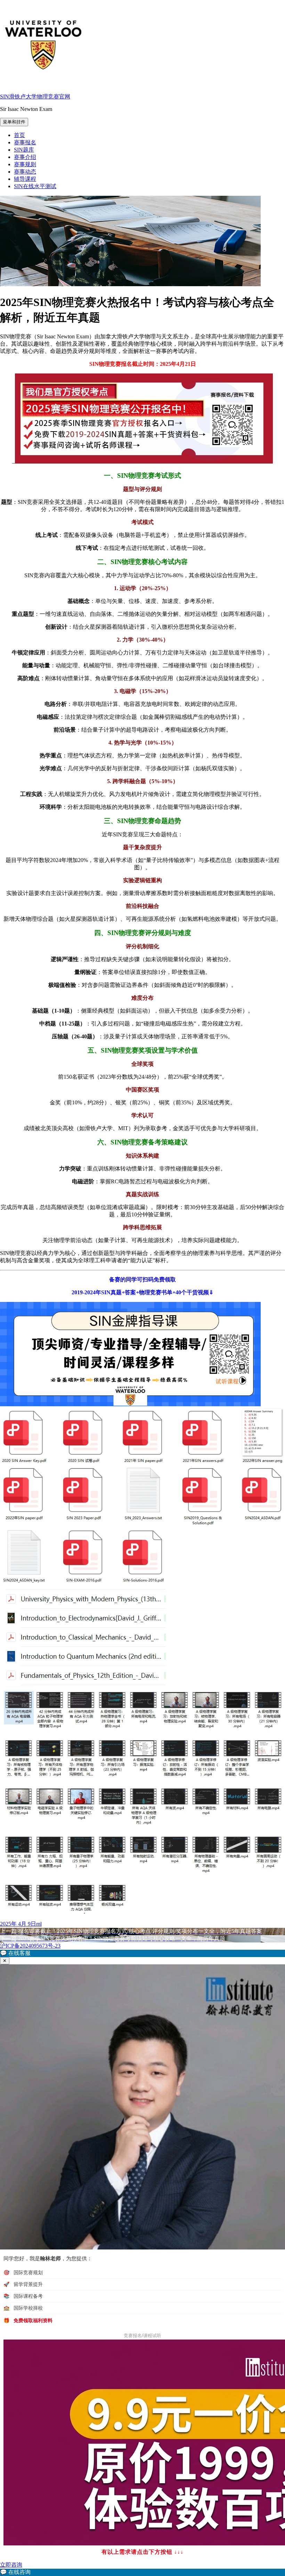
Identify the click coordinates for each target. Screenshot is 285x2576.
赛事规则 (25, 164)
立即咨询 (11, 2565)
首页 (19, 135)
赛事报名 (25, 142)
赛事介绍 (25, 157)
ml (39, 1924)
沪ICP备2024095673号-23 (30, 1946)
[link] (142, 2572)
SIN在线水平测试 (35, 186)
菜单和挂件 (14, 122)
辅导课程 (25, 179)
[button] (142, 1953)
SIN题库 (24, 150)
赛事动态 (25, 172)
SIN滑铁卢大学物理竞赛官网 (35, 96)
